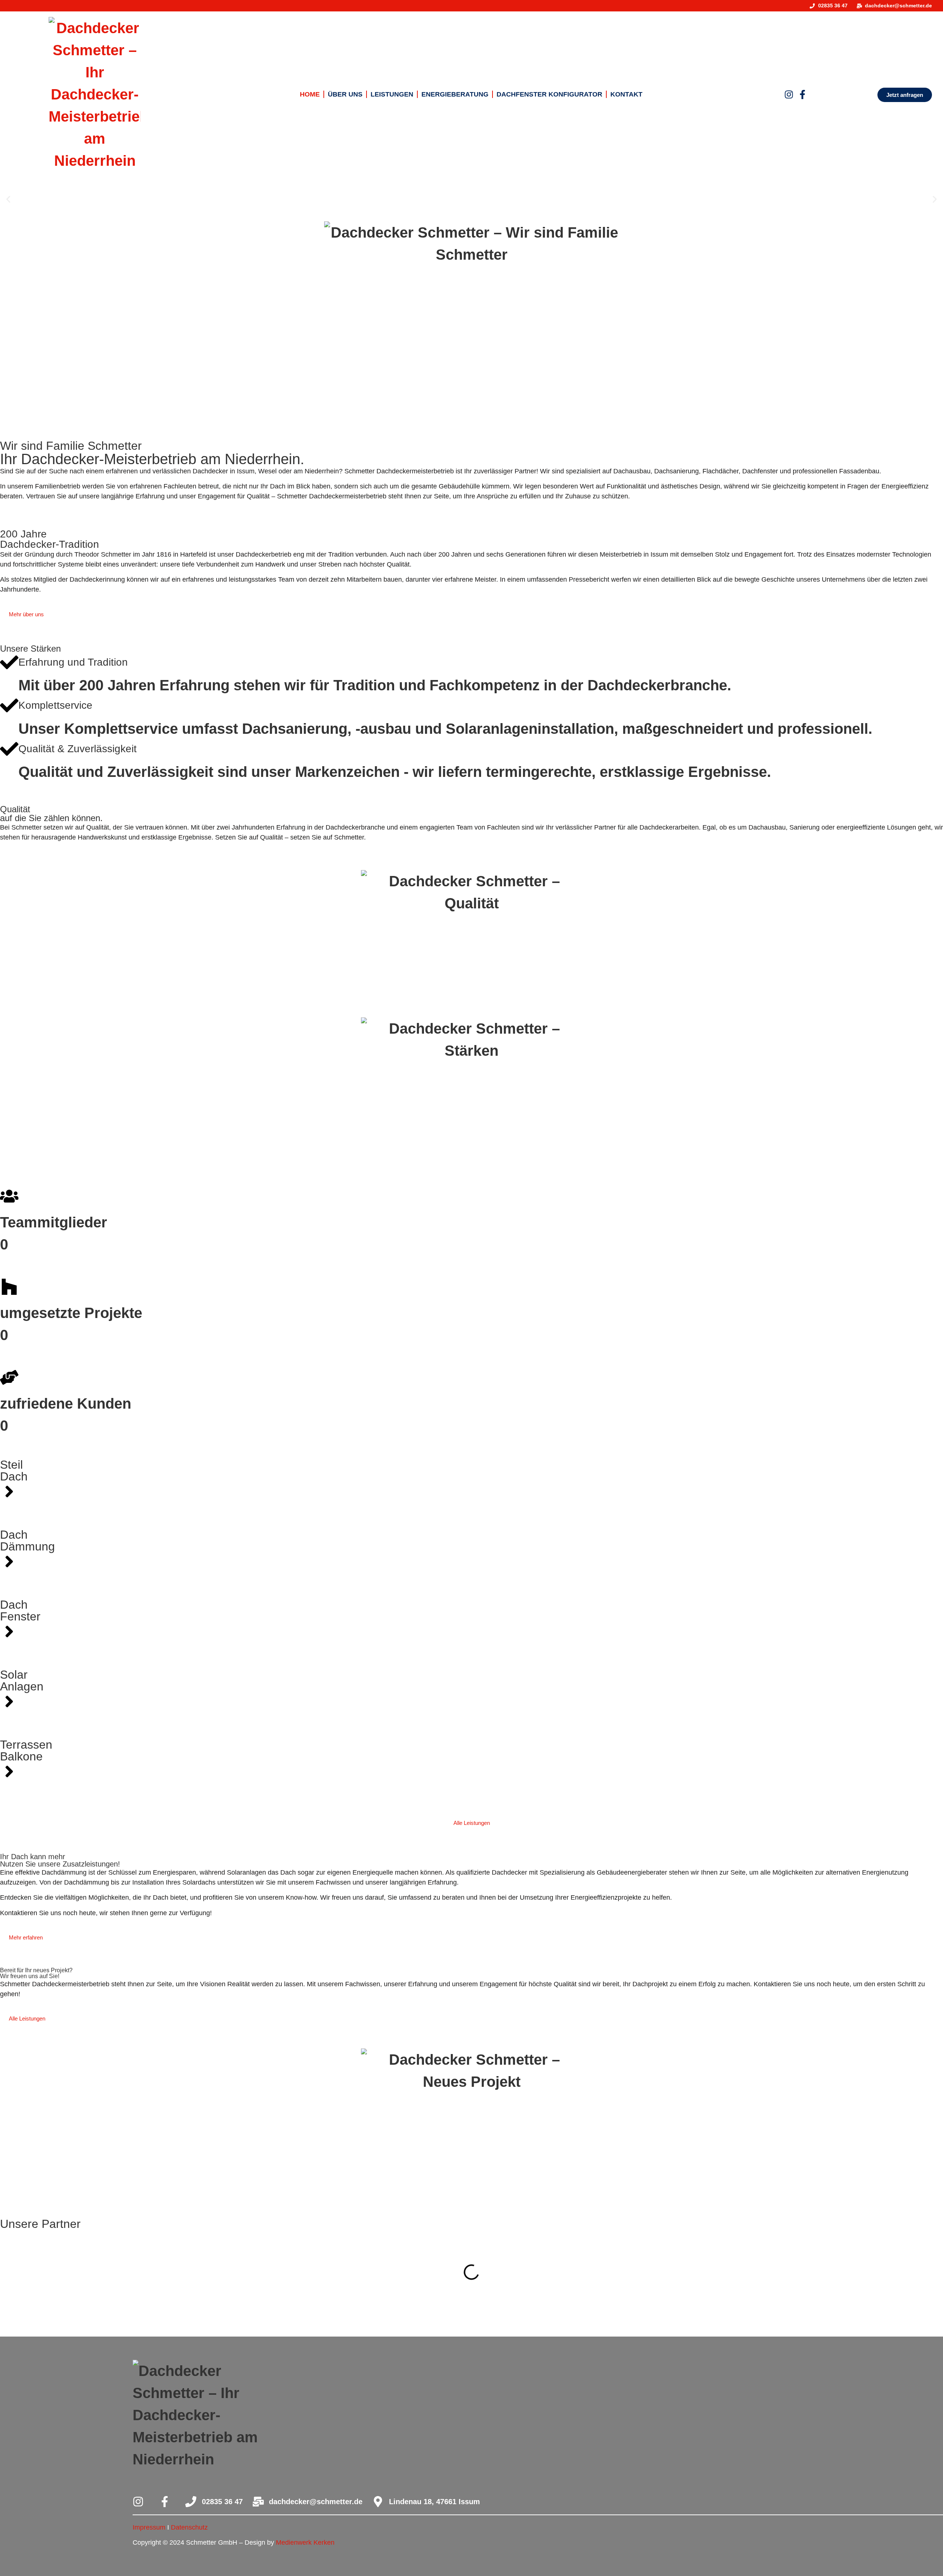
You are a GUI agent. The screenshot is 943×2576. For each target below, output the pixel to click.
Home (310, 94)
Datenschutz (189, 2527)
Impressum (149, 2527)
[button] (8, 199)
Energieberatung (455, 94)
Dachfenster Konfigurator (549, 94)
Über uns (345, 94)
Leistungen (392, 94)
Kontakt (626, 94)
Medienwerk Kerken (305, 2542)
